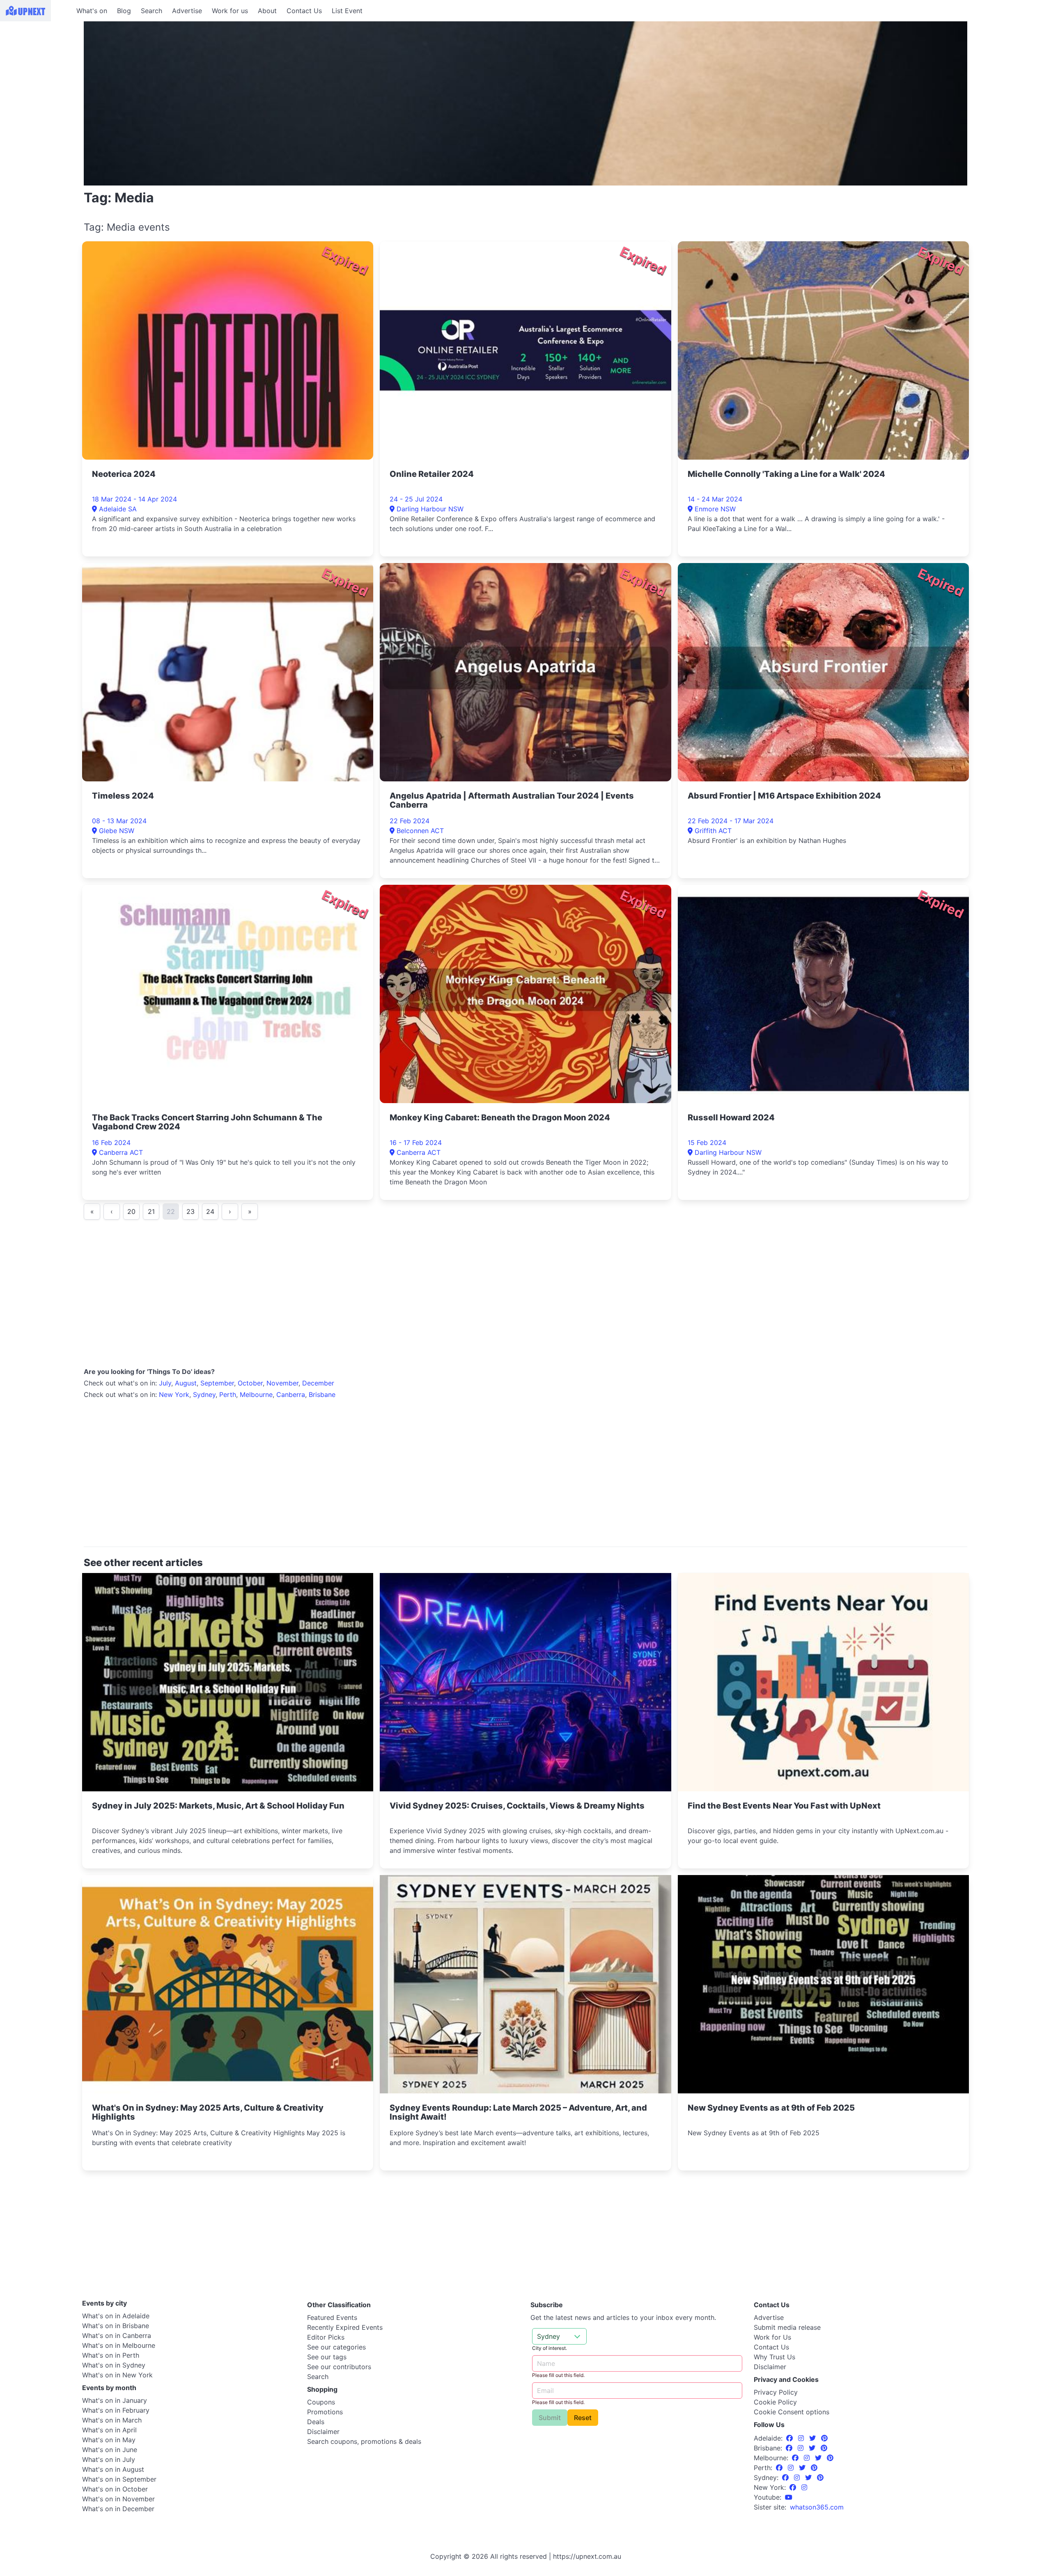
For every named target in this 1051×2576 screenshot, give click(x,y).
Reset (583, 2418)
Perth (228, 1394)
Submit (550, 2418)
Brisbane (322, 1394)
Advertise (187, 11)
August (186, 1383)
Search (151, 11)
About (267, 11)
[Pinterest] (824, 2438)
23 (190, 1211)
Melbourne (256, 1394)
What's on (92, 11)
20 (131, 1211)
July (165, 1383)
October (250, 1383)
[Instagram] (802, 2438)
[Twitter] (813, 2438)
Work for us (230, 11)
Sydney (204, 1394)
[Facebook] (791, 2438)
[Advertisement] (37, 73)
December (318, 1383)
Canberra (291, 1394)
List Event (347, 11)
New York (174, 1394)
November (282, 1383)
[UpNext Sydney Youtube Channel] (789, 2497)
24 (210, 1211)
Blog (124, 11)
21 (151, 1211)
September (217, 1383)
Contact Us (304, 11)
